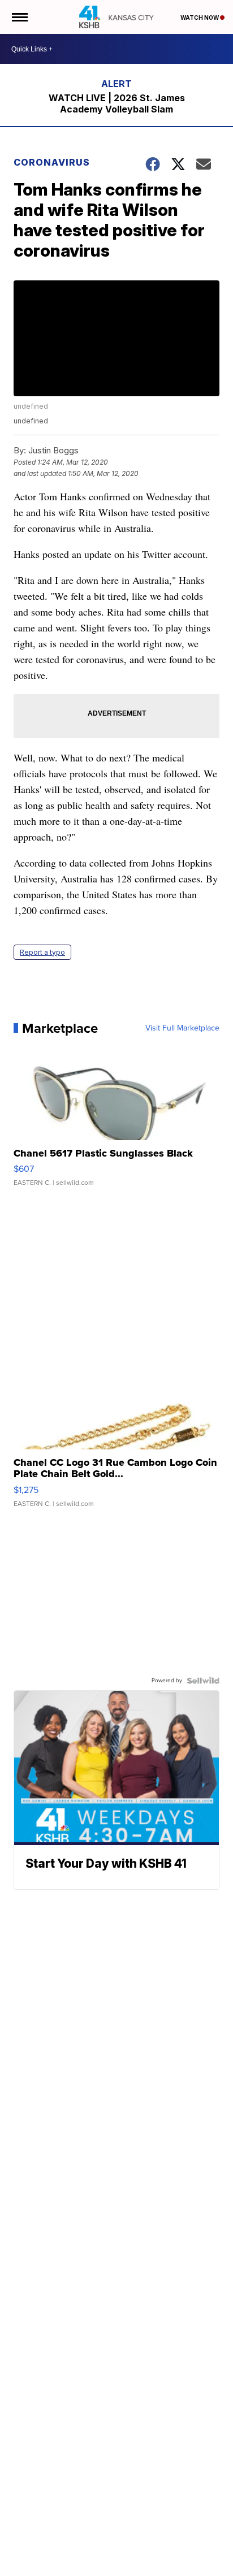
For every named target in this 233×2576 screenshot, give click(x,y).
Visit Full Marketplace (182, 1028)
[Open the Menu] (19, 17)
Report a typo (42, 952)
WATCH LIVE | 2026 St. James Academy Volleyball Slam (117, 103)
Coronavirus (52, 162)
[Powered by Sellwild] (203, 1681)
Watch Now (200, 18)
